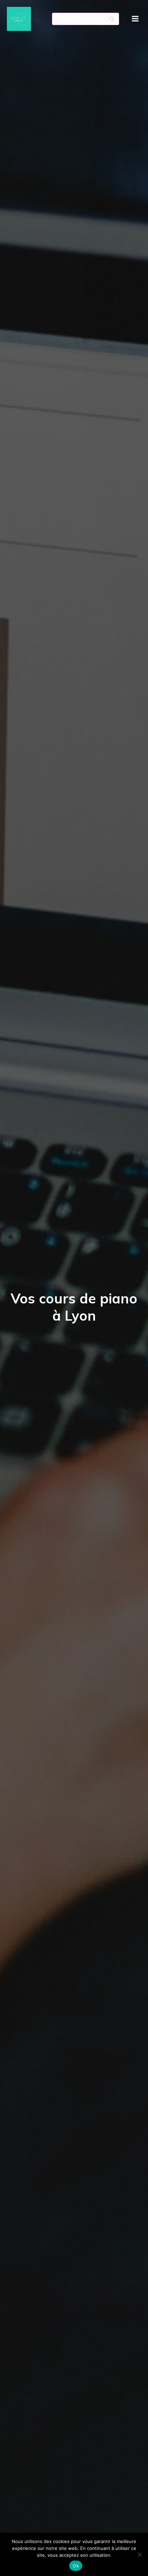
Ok (76, 2566)
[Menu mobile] (135, 19)
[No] (139, 2554)
